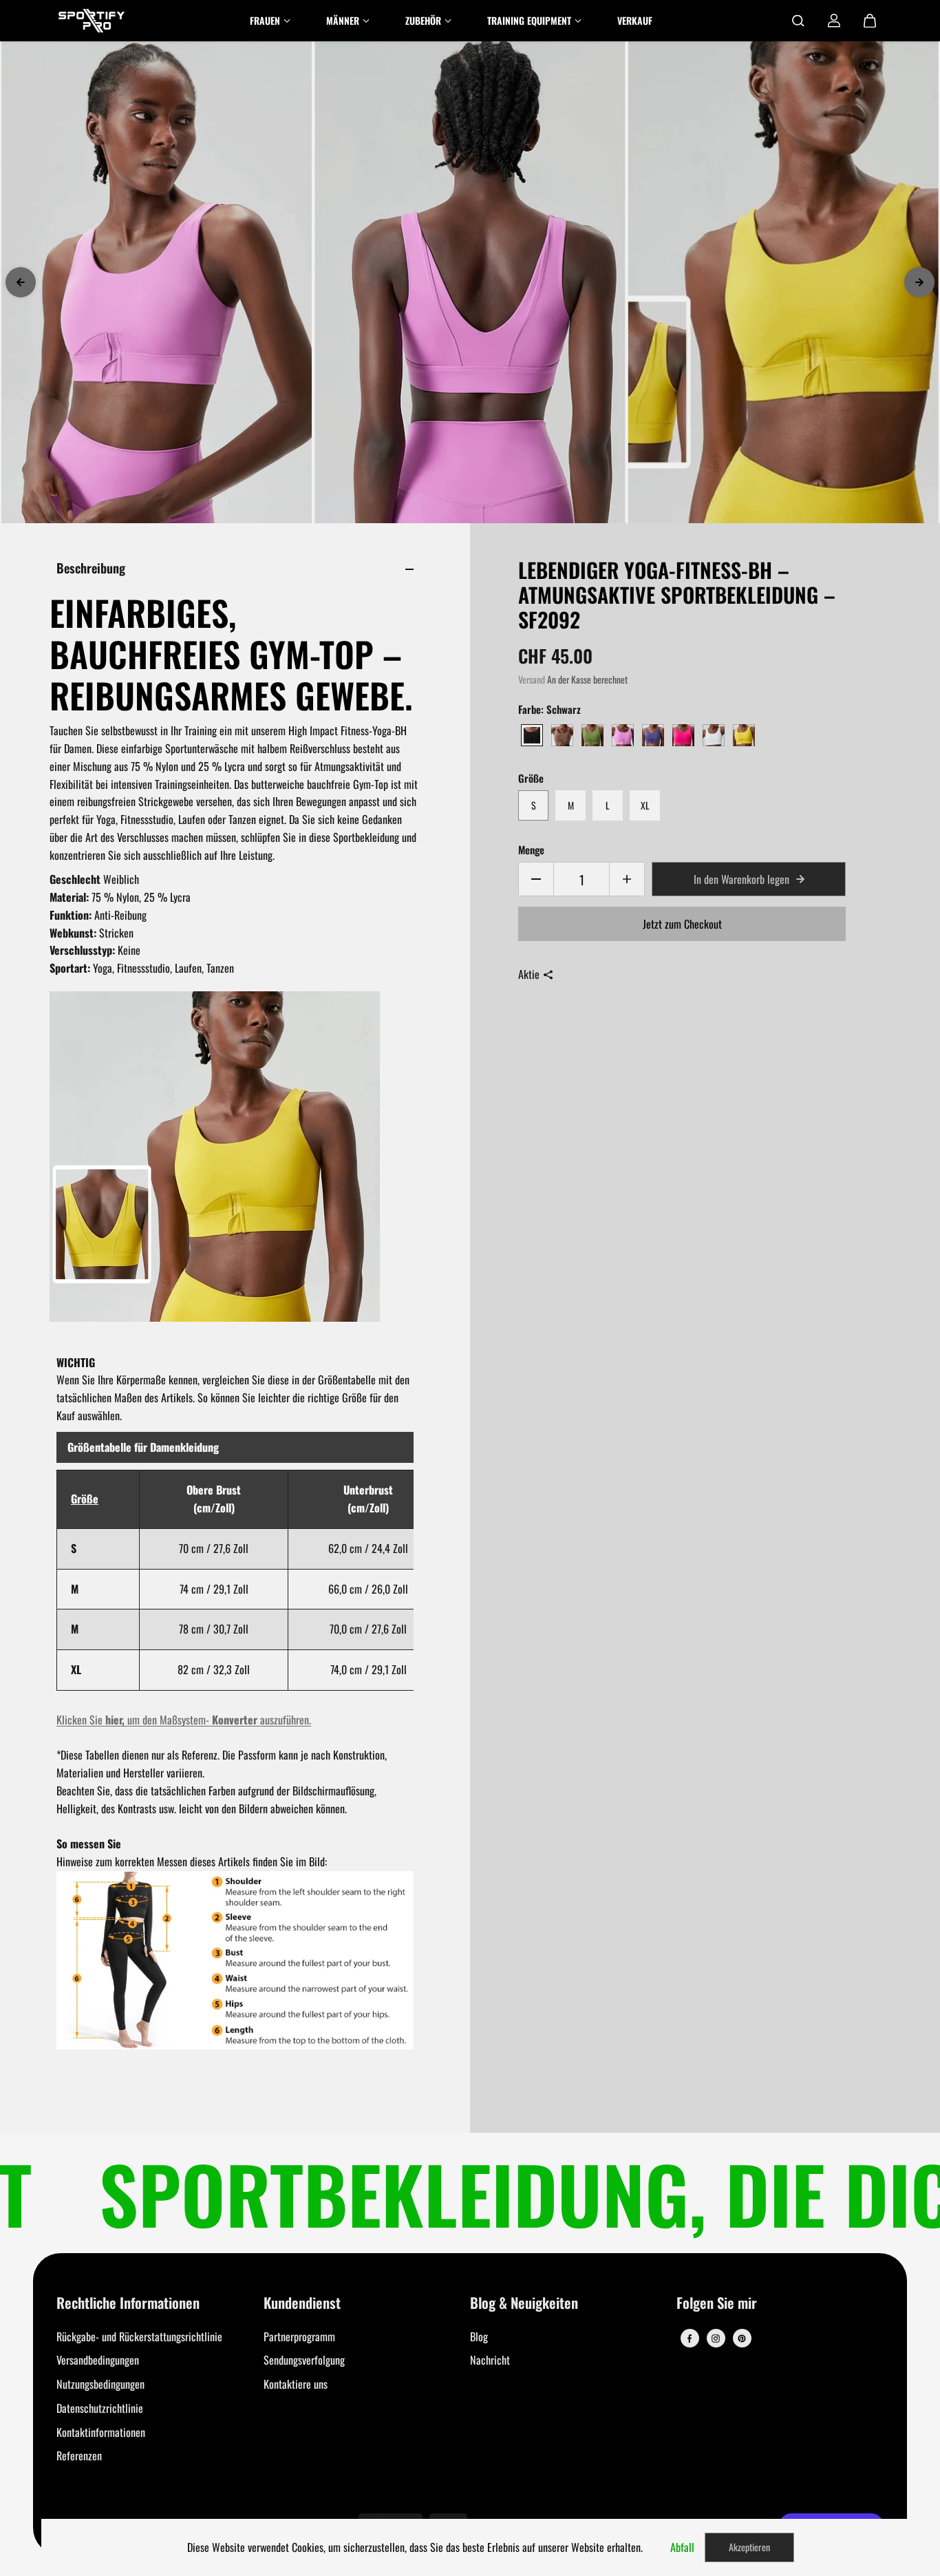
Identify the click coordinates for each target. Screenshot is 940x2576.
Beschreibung (91, 568)
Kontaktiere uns (296, 2384)
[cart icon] (870, 21)
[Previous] (21, 282)
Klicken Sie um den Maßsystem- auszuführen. (184, 1720)
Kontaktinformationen (101, 2432)
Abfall (682, 2547)
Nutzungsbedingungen (100, 2384)
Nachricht (490, 2360)
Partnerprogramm (299, 2336)
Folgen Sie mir (717, 2304)
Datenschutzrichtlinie (100, 2408)
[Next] (919, 282)
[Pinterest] (742, 2339)
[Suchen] (798, 21)
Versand (532, 679)
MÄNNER (343, 20)
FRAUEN (265, 20)
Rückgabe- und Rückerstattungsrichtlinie (139, 2336)
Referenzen (79, 2456)
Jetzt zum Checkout (682, 924)
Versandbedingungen (98, 2360)
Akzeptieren (749, 2547)
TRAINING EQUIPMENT (529, 20)
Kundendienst (302, 2304)
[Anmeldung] (834, 21)
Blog (479, 2336)
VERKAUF (635, 20)
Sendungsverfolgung (304, 2360)
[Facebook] (690, 2339)
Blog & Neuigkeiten (524, 2304)
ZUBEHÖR (423, 20)
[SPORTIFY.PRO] (92, 21)
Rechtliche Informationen (128, 2304)
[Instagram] (716, 2339)
